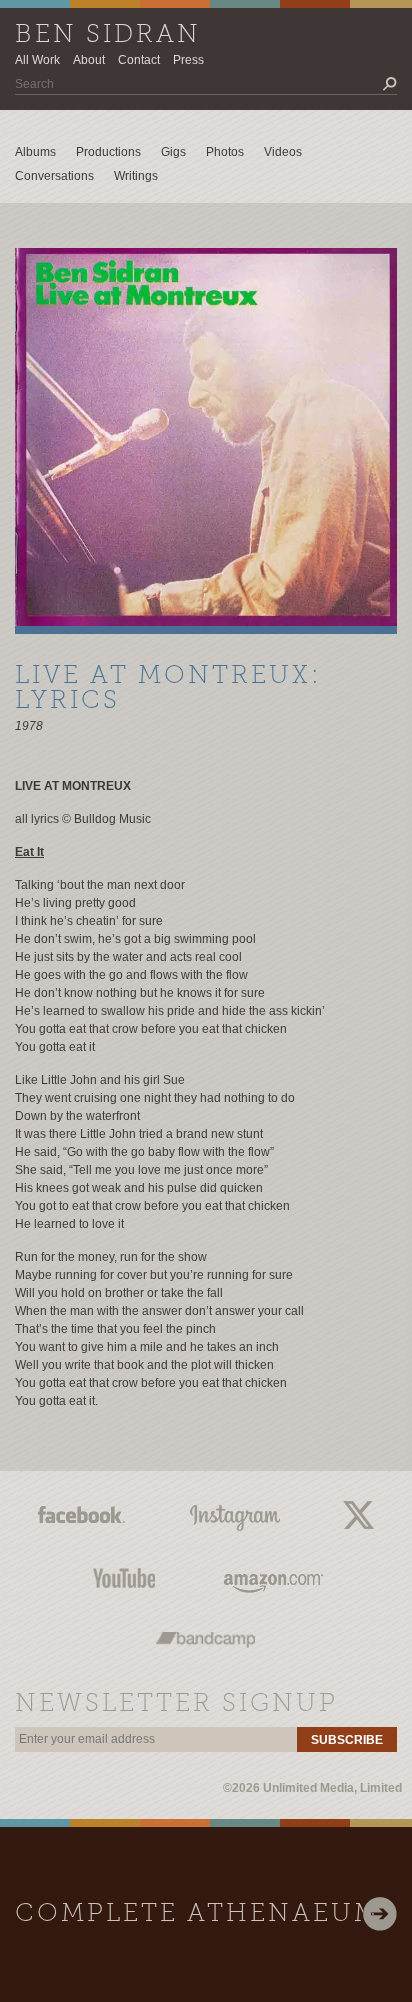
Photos (225, 152)
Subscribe (347, 1740)
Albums (35, 152)
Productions (108, 152)
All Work (37, 60)
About (89, 60)
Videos (283, 152)
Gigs (173, 152)
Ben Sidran (108, 35)
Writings (136, 176)
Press (188, 60)
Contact (139, 60)
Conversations (54, 176)
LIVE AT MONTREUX (73, 786)
